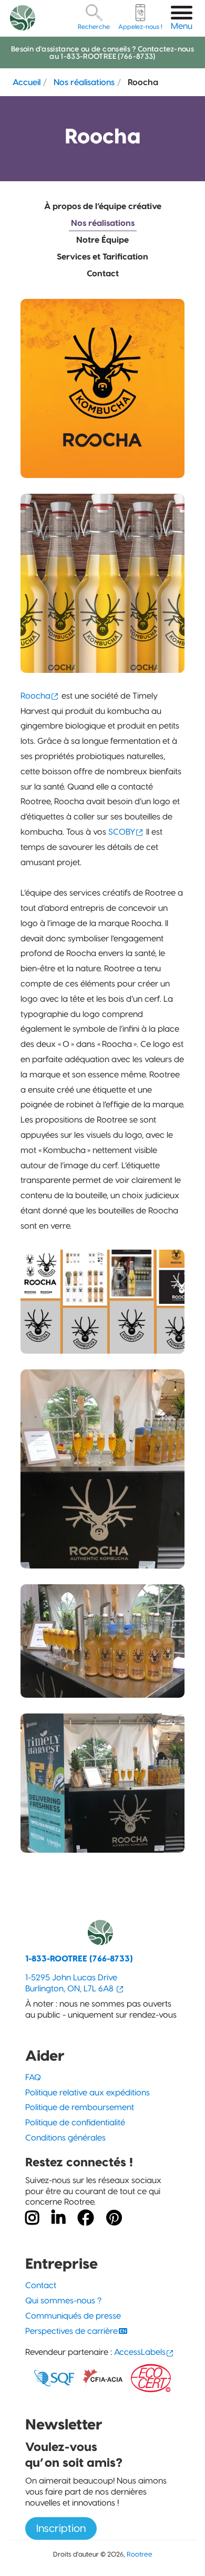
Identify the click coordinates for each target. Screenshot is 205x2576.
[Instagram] (32, 2218)
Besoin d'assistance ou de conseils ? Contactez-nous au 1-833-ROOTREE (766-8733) (102, 53)
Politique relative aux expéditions (88, 2092)
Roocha (35, 696)
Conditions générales (65, 2138)
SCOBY (122, 832)
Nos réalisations (84, 82)
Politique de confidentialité (75, 2122)
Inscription (61, 2528)
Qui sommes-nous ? (63, 2300)
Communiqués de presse (73, 2316)
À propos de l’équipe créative (103, 206)
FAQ (33, 2077)
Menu (182, 26)
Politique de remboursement (80, 2107)
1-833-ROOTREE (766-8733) (79, 1959)
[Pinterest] (114, 2218)
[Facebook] (86, 2218)
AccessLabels (140, 2352)
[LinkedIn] (58, 2218)
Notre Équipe (102, 240)
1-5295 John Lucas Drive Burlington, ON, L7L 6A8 (71, 1983)
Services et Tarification (102, 257)
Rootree (140, 2554)
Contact (103, 273)
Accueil (27, 82)
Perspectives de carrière (71, 2331)
